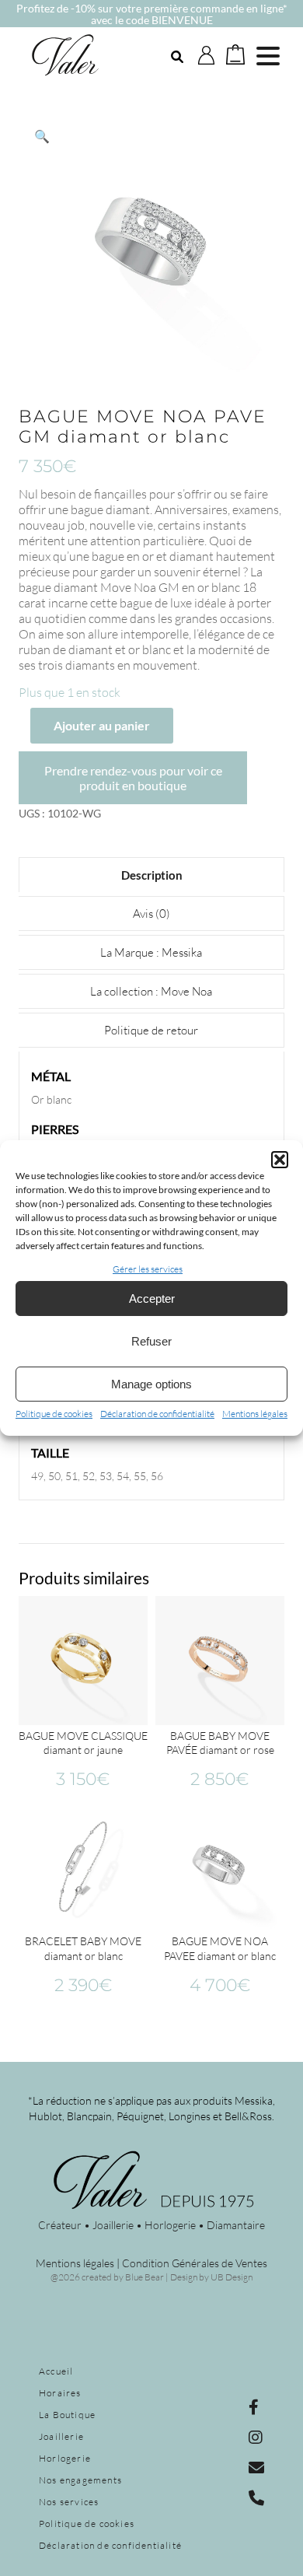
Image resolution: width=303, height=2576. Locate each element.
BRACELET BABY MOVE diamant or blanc (83, 1948)
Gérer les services (148, 1269)
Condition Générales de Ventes (195, 2263)
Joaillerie (61, 2436)
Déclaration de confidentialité (157, 1414)
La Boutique (67, 2415)
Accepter (152, 1298)
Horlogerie (65, 2458)
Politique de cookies (54, 1414)
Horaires (60, 2393)
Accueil (56, 2371)
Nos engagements (80, 2480)
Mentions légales (255, 1414)
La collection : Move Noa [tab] (151, 991)
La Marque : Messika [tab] (151, 952)
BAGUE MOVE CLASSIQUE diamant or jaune (83, 1743)
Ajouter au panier (102, 725)
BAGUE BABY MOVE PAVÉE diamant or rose (220, 1743)
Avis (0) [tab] (151, 913)
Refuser (151, 1341)
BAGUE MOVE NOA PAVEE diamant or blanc (220, 1948)
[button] (280, 1160)
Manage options (151, 1384)
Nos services (69, 2502)
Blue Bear (145, 2277)
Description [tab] (152, 875)
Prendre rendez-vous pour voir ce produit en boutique (133, 778)
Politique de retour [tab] (151, 1030)
